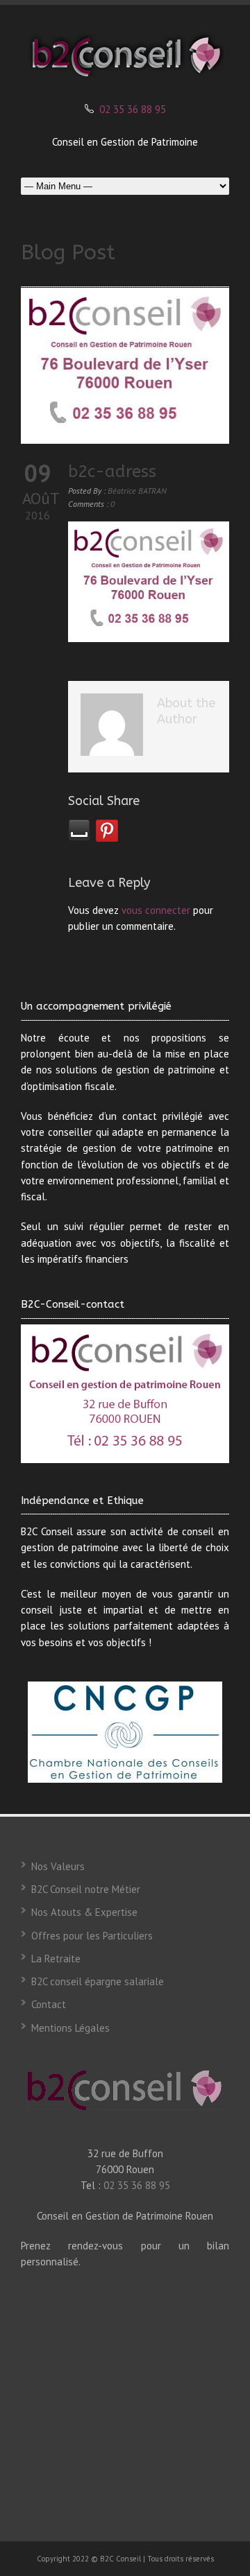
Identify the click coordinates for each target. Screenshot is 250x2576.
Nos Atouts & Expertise (84, 1912)
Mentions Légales (70, 2028)
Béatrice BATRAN (137, 491)
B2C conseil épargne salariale (98, 1981)
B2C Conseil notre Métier (86, 1889)
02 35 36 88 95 (133, 109)
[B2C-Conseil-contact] (125, 1394)
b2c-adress (112, 472)
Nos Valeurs (58, 1866)
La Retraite (56, 1959)
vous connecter (156, 910)
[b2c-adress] (125, 366)
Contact (49, 2004)
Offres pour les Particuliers (92, 1936)
